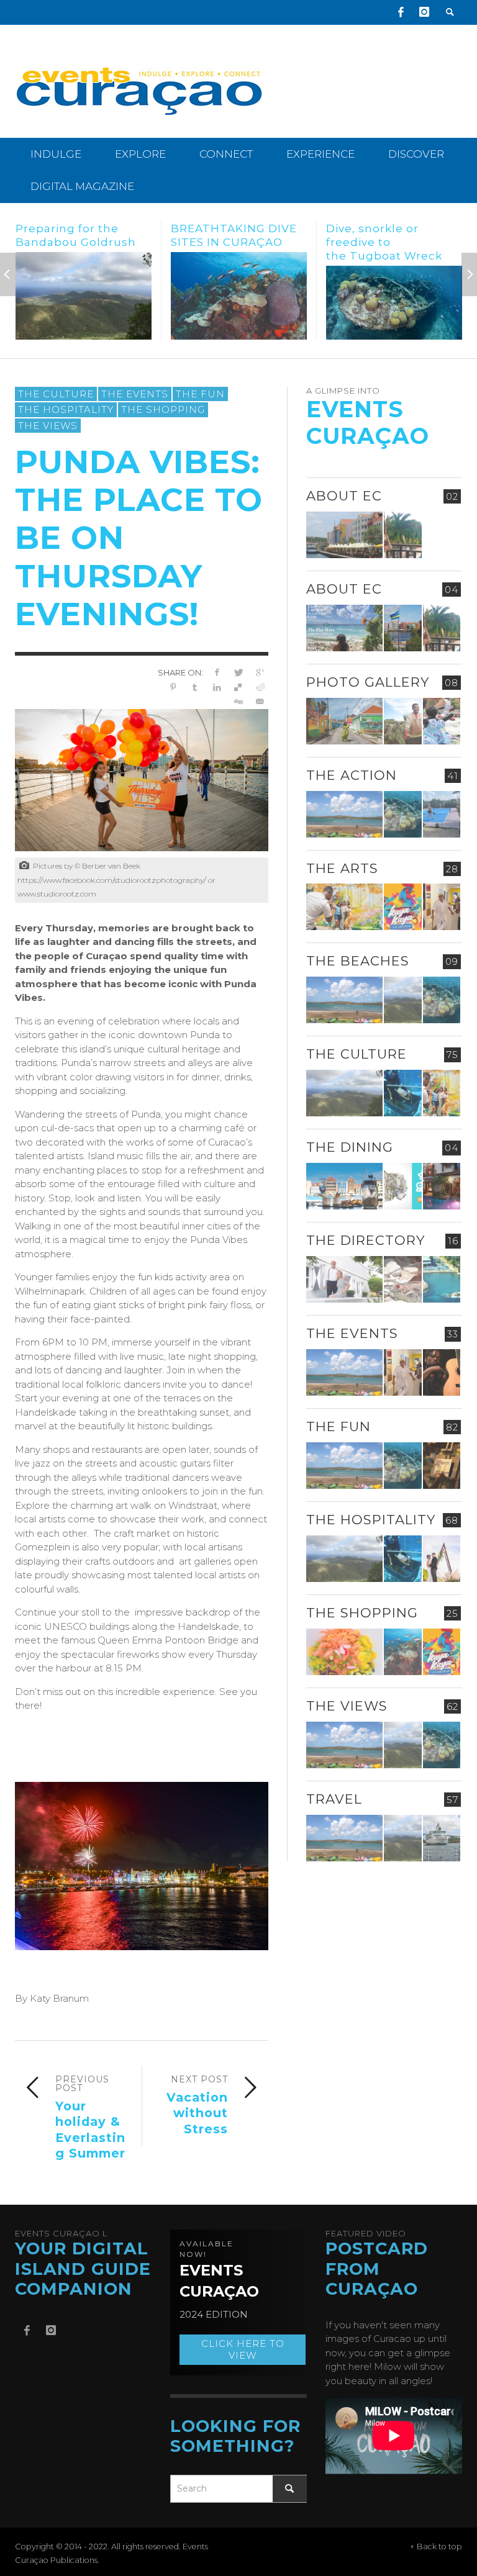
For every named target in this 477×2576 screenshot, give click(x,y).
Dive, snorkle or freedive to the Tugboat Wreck (229, 242)
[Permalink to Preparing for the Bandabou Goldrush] (402, 1000)
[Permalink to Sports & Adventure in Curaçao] (344, 814)
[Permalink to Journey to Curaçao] (402, 535)
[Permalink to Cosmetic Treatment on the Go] (344, 1279)
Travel (334, 1799)
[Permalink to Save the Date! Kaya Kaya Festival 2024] (402, 907)
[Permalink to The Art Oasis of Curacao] (442, 907)
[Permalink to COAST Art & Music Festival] (402, 1186)
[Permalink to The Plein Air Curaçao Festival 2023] (442, 1466)
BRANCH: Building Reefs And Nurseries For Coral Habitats (387, 242)
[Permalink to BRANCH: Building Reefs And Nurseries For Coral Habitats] (394, 303)
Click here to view (243, 2350)
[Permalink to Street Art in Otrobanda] (344, 721)
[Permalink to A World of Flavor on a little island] (344, 1652)
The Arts (342, 868)
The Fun (200, 394)
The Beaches (358, 961)
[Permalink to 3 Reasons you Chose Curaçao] (344, 535)
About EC (344, 496)
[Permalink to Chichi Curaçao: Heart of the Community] (442, 721)
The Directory (366, 1240)
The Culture (56, 394)
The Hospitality (66, 409)
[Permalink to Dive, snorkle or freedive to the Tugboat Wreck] (239, 303)
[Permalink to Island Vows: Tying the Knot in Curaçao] (442, 1559)
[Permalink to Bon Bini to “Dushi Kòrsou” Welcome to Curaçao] (402, 628)
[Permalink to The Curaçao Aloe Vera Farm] (402, 721)
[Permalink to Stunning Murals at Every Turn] (344, 907)
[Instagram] (424, 12)
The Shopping (163, 409)
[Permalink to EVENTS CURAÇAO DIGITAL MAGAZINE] (344, 628)
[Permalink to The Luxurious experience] (442, 1186)
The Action (352, 775)
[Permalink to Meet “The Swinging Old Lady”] (442, 1838)
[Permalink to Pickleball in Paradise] (442, 814)
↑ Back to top (436, 2547)
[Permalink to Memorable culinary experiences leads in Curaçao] (344, 1186)
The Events (135, 394)
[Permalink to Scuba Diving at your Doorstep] (442, 1279)
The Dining (350, 1147)
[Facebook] (401, 12)
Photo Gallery (368, 682)
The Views (48, 426)
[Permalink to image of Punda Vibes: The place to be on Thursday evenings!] (142, 779)
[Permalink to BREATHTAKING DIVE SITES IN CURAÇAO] (84, 296)
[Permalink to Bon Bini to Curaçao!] (402, 1279)
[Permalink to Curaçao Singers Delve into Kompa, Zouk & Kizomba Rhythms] (442, 1372)
